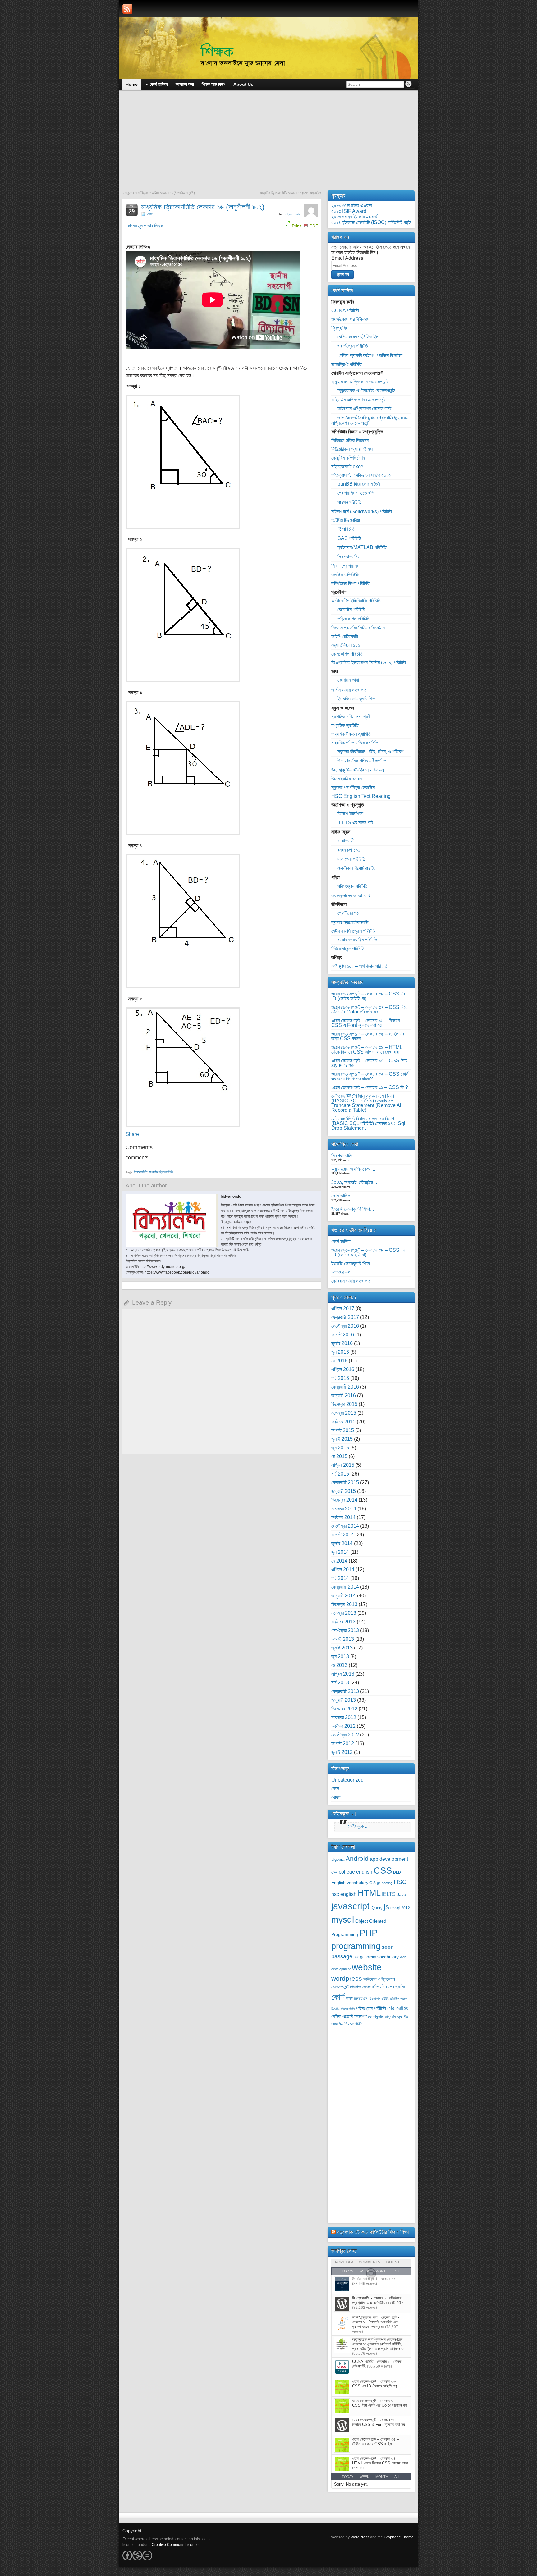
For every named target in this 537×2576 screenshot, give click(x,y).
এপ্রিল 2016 (343, 1369)
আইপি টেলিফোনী (345, 636)
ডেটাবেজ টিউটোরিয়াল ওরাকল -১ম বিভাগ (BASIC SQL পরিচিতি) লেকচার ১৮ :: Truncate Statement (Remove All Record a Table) (367, 1103)
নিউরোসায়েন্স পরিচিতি (348, 949)
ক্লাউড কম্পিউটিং (345, 575)
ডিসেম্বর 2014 (344, 1500)
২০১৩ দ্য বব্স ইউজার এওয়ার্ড (354, 217)
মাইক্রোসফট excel (348, 467)
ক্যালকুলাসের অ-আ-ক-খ (351, 896)
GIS (373, 1883)
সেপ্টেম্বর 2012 (345, 1735)
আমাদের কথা (341, 1272)
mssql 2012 (400, 1908)
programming (356, 1946)
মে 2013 (339, 1665)
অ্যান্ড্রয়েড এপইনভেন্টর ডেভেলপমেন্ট (366, 390)
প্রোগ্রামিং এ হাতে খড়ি (356, 493)
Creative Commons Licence (175, 2545)
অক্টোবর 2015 (343, 1422)
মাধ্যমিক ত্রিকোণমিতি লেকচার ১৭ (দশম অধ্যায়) (289, 193)
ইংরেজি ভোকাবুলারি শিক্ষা (357, 699)
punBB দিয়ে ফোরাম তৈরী (359, 484)
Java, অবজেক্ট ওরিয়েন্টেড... (354, 1182)
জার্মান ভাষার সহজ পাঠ (349, 690)
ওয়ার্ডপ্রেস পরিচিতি (353, 346)
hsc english (344, 1894)
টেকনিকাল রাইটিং (379, 1999)
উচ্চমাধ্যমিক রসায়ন (347, 779)
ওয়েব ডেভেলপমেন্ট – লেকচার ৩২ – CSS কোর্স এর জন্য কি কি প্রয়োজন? (370, 1076)
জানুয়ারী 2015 (344, 1491)
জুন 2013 (340, 1656)
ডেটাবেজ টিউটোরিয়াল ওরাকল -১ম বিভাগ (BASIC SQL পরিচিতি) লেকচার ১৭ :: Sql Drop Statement (368, 1123)
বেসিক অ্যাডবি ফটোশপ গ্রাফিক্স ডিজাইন (370, 355)
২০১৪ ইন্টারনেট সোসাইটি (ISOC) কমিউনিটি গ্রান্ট (371, 222)
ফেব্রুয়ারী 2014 (345, 1587)
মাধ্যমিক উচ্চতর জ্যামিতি (351, 734)
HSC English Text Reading (361, 796)
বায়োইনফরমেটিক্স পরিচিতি (357, 940)
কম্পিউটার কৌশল (360, 1987)
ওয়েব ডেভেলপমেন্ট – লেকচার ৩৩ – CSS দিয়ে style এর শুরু (369, 1063)
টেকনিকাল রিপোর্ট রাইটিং (356, 868)
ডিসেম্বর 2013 (344, 1604)
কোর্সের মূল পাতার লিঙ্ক (144, 226)
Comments (369, 2262)
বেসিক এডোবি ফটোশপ (349, 2016)
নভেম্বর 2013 (344, 1613)
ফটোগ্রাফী (346, 841)
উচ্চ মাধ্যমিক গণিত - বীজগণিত (362, 761)
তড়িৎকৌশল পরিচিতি (354, 619)
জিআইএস (361, 1999)
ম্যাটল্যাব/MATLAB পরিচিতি (362, 547)
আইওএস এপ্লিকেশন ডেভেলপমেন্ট (358, 400)
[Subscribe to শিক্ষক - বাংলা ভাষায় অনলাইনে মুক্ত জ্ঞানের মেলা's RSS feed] (127, 9)
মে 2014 (339, 1561)
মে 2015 (339, 1456)
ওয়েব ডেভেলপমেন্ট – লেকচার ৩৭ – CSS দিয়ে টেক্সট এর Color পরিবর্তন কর (369, 1009)
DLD (397, 1872)
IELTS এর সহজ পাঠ (355, 823)
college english (356, 1872)
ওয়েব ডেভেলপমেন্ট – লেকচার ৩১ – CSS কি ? (370, 1087)
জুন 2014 (340, 1552)
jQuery (377, 1908)
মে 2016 (339, 1361)
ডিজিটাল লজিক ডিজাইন (350, 440)
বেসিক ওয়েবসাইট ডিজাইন (358, 337)
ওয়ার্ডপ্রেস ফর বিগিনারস (350, 319)
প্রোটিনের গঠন (349, 913)
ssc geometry (365, 1957)
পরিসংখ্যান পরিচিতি (353, 886)
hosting (387, 1883)
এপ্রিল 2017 (343, 1309)
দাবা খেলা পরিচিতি (351, 859)
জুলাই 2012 (342, 1752)
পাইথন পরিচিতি (349, 502)
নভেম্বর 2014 (344, 1509)
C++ (334, 1872)
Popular (344, 2262)
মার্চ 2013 (340, 1683)
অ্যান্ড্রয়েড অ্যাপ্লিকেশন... (353, 1169)
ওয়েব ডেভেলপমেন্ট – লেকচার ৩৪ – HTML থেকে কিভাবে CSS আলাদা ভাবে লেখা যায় (367, 1050)
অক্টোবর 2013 (343, 1622)
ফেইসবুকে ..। (344, 1814)
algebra (338, 1860)
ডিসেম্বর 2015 (344, 1404)
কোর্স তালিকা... (343, 1196)
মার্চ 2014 (340, 1578)
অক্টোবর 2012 (343, 1726)
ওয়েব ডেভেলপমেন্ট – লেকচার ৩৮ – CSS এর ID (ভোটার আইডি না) (368, 996)
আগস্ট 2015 (343, 1430)
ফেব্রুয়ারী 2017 (345, 1317)
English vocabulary (350, 1883)
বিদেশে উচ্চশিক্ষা (350, 814)
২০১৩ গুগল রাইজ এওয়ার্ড (352, 206)
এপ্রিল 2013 (343, 1674)
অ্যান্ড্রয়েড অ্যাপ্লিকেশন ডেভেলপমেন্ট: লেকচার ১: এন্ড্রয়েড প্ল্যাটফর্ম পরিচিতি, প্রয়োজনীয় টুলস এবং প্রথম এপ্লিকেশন (378, 2344)
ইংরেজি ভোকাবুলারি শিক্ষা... (353, 1209)
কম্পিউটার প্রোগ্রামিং (388, 1987)
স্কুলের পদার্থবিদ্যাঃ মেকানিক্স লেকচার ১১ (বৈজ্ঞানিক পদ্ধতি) (160, 193)
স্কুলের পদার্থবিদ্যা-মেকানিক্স (353, 787)
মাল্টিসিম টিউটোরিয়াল (347, 520)
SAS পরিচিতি (349, 538)
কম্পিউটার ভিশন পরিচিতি (351, 583)
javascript (350, 1906)
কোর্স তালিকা (341, 1241)
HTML (369, 1893)
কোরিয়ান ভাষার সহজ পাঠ (351, 1281)
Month (382, 2477)
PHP (368, 1933)
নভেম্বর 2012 (344, 1717)
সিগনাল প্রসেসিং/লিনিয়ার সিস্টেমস (358, 628)
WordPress (360, 2537)
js (386, 1907)
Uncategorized (347, 1780)
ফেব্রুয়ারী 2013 (345, 1691)
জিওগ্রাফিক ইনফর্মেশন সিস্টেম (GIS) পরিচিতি (369, 663)
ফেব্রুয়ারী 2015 (345, 1482)
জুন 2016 (340, 1352)
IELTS (389, 1894)
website (367, 1967)
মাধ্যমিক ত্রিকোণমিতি (161, 1172)
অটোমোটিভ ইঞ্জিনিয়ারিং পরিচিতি (356, 601)
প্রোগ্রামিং (398, 2008)
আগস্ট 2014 (343, 1535)
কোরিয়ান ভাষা (348, 680)
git (379, 1883)
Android (357, 1858)
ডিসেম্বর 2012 (344, 1709)
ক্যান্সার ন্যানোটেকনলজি (350, 922)
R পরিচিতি (346, 529)
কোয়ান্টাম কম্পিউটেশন (348, 458)
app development (389, 1859)
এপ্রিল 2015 (343, 1465)
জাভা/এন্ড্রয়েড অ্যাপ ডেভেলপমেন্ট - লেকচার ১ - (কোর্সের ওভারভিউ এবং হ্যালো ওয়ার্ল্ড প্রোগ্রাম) (376, 2322)
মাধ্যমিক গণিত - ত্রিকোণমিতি (355, 743)
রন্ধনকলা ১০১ (349, 850)
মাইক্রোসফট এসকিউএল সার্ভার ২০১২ (361, 475)
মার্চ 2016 (340, 1378)
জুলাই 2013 (342, 1648)
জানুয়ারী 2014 (344, 1596)
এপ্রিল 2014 (343, 1569)
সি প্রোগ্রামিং (348, 557)
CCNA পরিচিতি (345, 311)
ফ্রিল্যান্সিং (339, 328)
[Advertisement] (268, 144)
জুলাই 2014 (342, 1543)
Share (132, 1134)
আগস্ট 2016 (343, 1335)
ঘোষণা (336, 1797)
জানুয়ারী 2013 (344, 1700)
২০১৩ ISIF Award (349, 211)
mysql (343, 1919)
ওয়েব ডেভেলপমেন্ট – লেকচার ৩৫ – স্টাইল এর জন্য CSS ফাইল (368, 1036)
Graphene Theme (399, 2537)
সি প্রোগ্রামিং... (344, 1156)
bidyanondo (292, 214)
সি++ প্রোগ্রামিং (345, 566)
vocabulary (388, 1957)
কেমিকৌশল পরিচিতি (347, 654)
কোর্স (150, 214)
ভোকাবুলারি (376, 2017)
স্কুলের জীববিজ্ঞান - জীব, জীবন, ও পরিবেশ (370, 751)
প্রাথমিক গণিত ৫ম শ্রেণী (351, 717)
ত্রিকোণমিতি (141, 1172)
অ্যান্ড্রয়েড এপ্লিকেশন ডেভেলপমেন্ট (360, 382)
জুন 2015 (340, 1448)
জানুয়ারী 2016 (344, 1396)
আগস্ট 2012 (343, 1743)
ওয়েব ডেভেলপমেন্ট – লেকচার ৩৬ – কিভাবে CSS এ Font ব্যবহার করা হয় (365, 1023)
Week (364, 2477)
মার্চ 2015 (340, 1474)
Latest (393, 2262)
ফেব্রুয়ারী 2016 (345, 1387)
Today (348, 2477)
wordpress (347, 1978)
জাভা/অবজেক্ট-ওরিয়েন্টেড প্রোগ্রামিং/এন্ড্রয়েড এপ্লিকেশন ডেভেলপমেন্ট (370, 420)
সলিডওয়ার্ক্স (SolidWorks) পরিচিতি (362, 512)
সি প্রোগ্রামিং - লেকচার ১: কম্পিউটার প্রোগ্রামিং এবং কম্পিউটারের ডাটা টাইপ (378, 2300)
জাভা (349, 1999)
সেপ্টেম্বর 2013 (345, 1630)
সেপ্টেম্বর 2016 (345, 1326)
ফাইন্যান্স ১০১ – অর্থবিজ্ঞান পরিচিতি (359, 966)
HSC (400, 1882)
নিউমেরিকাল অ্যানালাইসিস (352, 449)
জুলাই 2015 (342, 1439)
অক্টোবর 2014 (343, 1517)
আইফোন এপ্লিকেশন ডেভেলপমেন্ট (364, 408)
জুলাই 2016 (342, 1343)
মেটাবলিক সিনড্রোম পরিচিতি (353, 931)
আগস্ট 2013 (343, 1639)
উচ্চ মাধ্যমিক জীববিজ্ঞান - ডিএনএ (358, 770)
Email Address (347, 258)
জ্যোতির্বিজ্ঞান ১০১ (346, 645)
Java (402, 1894)
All (397, 2477)
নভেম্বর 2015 (344, 1413)
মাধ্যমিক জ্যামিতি (345, 725)
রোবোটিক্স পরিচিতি (351, 609)
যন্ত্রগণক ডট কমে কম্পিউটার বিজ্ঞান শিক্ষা (373, 2232)
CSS (383, 1870)
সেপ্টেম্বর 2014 (345, 1526)
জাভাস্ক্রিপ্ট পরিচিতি (347, 364)
